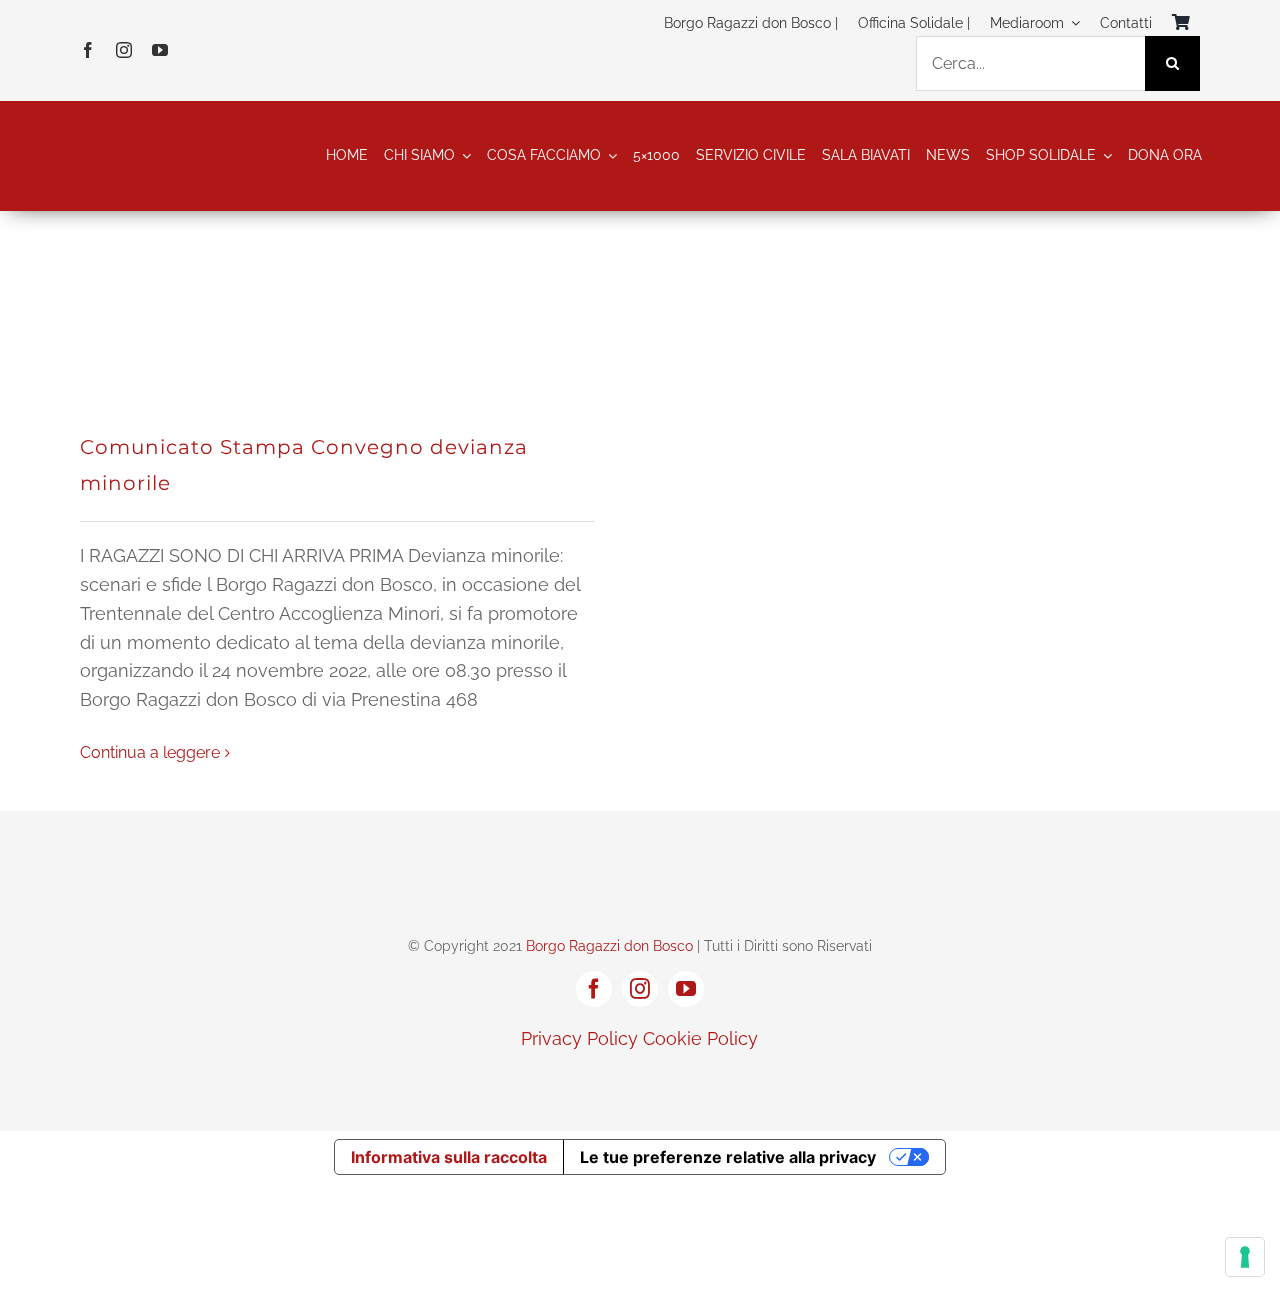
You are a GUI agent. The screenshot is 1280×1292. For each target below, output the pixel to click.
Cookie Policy (700, 1038)
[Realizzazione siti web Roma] (640, 1081)
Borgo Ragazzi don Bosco (609, 946)
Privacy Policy (579, 1038)
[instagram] (124, 50)
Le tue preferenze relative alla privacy (728, 1157)
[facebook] (88, 50)
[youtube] (160, 50)
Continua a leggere (150, 752)
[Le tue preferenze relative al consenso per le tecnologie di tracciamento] (1245, 1257)
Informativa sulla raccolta (449, 1157)
